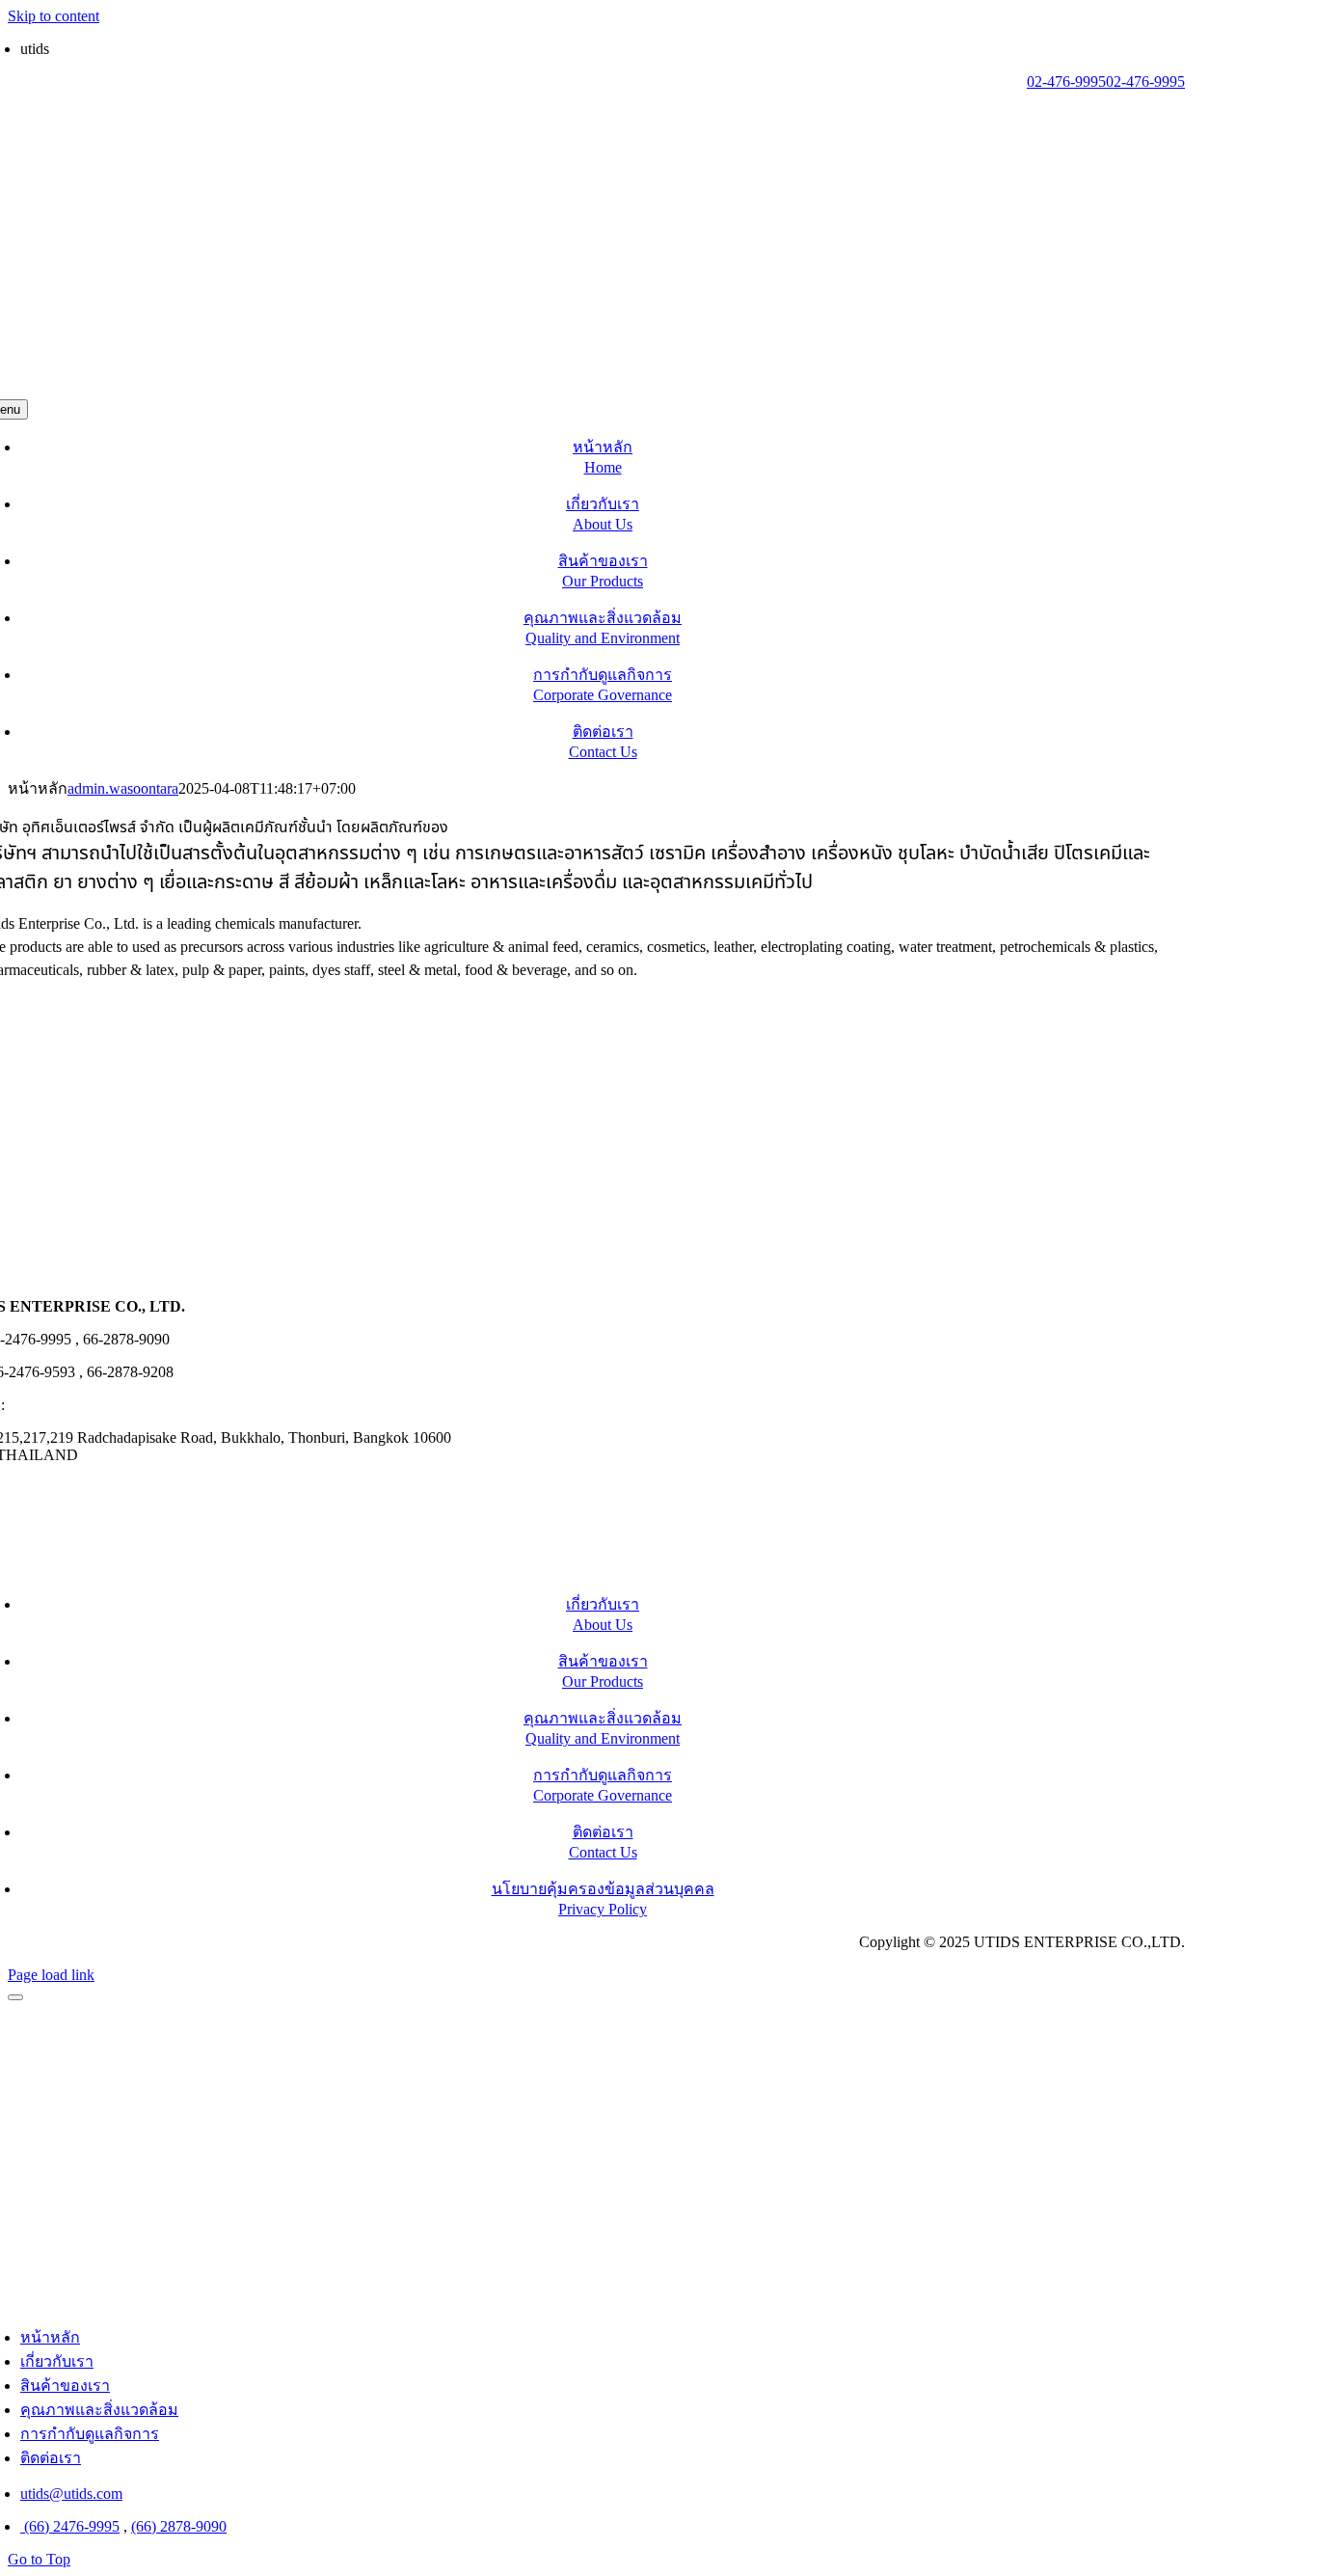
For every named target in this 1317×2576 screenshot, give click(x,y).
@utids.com (86, 49)
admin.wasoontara (123, 788)
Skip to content (54, 16)
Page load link (51, 1975)
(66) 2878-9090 (179, 2526)
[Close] (15, 1997)
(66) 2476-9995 (70, 2526)
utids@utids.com (60, 1405)
